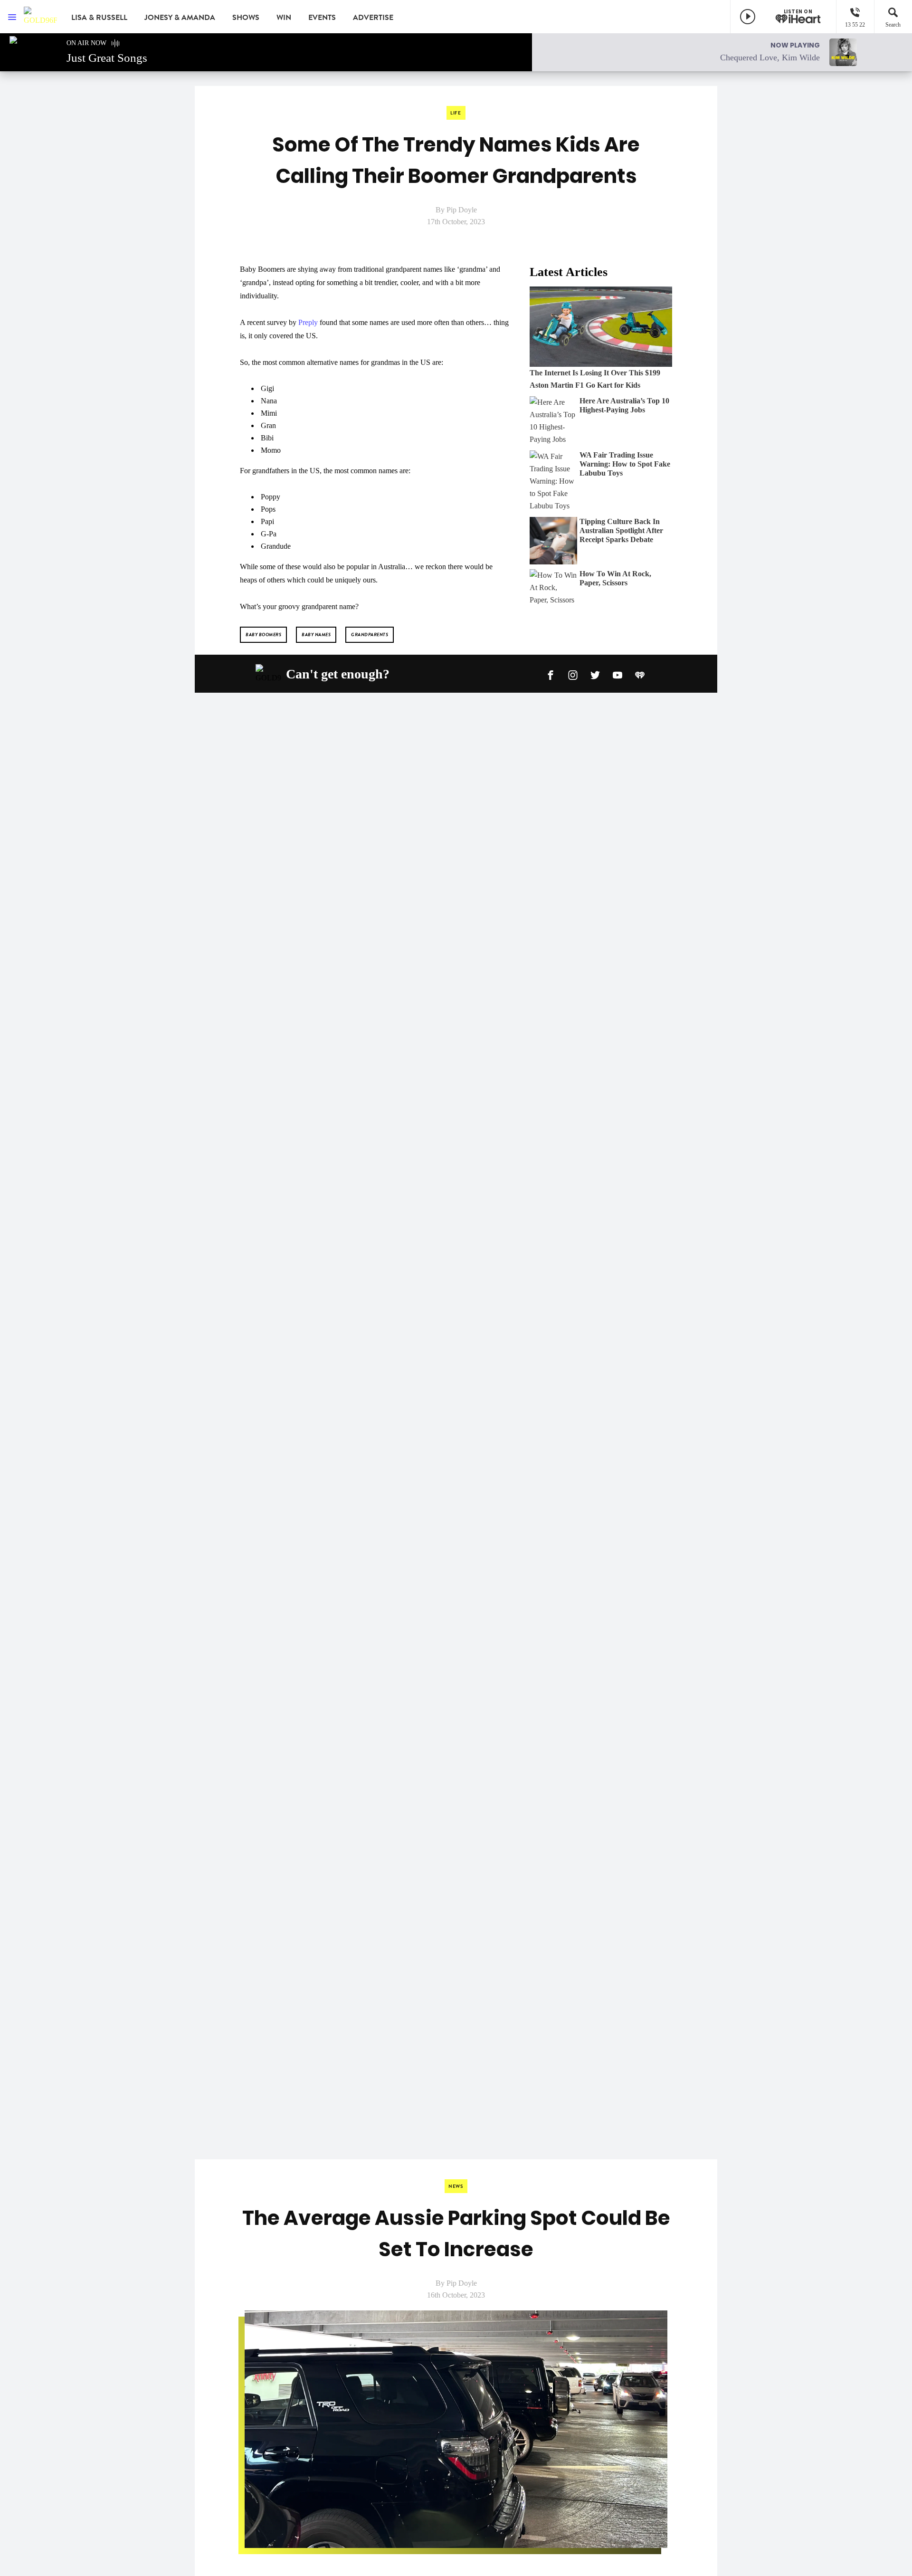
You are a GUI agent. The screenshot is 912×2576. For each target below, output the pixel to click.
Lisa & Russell (99, 18)
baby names (316, 634)
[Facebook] (551, 674)
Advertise (373, 18)
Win (284, 18)
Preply (308, 322)
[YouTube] (617, 674)
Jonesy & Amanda (180, 18)
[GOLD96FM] (40, 17)
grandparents (370, 634)
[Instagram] (573, 674)
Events (322, 18)
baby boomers (263, 634)
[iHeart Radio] (640, 674)
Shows (246, 18)
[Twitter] (595, 674)
